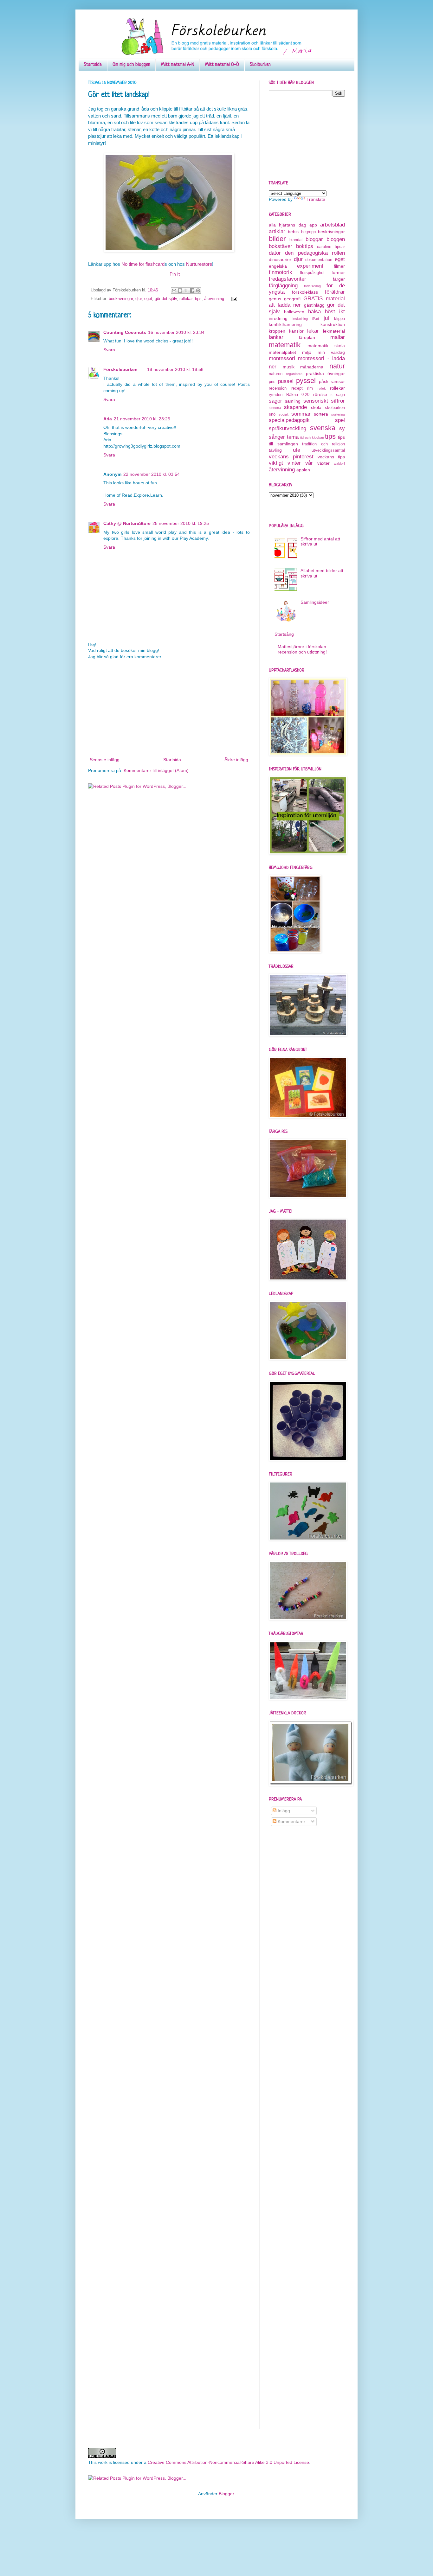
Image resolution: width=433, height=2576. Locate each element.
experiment (310, 266)
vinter (294, 463)
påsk (324, 381)
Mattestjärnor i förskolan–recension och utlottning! (303, 649)
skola (316, 407)
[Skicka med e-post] (174, 290)
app (313, 225)
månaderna (312, 367)
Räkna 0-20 (298, 395)
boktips (305, 246)
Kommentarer (291, 1821)
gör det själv (166, 299)
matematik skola (326, 346)
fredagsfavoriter (288, 279)
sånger (277, 437)
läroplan (307, 337)
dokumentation (319, 260)
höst (330, 312)
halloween (294, 312)
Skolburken (260, 65)
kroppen (277, 331)
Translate (316, 199)
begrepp (308, 232)
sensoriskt (316, 401)
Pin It (175, 274)
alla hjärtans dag (288, 225)
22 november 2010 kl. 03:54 (152, 474)
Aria (108, 419)
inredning (278, 318)
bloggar (314, 239)
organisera (294, 374)
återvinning (214, 299)
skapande (295, 407)
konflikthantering (285, 324)
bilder (277, 239)
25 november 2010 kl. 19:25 (181, 523)
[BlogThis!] (180, 290)
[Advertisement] (169, 708)
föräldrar (335, 292)
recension (278, 388)
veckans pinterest (291, 457)
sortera (321, 414)
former (338, 272)
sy (342, 428)
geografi (292, 299)
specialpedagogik (289, 420)
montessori (282, 358)
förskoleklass (305, 292)
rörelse (320, 394)
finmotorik (281, 272)
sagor (275, 401)
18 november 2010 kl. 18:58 (175, 369)
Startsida (93, 65)
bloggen (336, 239)
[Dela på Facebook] (192, 290)
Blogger (226, 2494)
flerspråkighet (312, 273)
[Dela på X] (186, 290)
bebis (293, 232)
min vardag (331, 352)
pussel (286, 381)
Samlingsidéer (315, 602)
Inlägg (283, 1811)
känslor (296, 331)
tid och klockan (312, 437)
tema (293, 437)
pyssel (306, 381)
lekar (313, 331)
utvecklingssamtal (328, 450)
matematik (285, 345)
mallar (338, 337)
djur (139, 299)
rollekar (186, 299)
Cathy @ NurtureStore (127, 523)
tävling (275, 450)
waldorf (339, 463)
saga (340, 395)
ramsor (338, 381)
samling (293, 401)
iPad (316, 319)
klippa (339, 319)
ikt (342, 312)
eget (148, 299)
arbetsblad (333, 225)
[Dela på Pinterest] (198, 290)
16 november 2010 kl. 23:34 (176, 332)
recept (297, 388)
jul (326, 318)
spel (340, 420)
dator (275, 253)
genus (275, 299)
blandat (296, 240)
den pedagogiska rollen (315, 253)
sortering (338, 414)
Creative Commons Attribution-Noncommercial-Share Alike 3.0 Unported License (228, 2462)
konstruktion (333, 324)
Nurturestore (199, 264)
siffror (338, 401)
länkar (276, 337)
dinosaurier (280, 259)
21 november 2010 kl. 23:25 (142, 419)
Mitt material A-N (178, 65)
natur (337, 366)
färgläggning (283, 286)
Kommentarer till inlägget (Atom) (156, 770)
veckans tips (331, 457)
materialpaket (282, 352)
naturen (276, 374)
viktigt (276, 463)
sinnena (275, 408)
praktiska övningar (325, 373)
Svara (109, 350)
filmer (339, 266)
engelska (278, 266)
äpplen (303, 470)
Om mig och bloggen (131, 65)
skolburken (335, 408)
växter (323, 463)
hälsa (314, 312)
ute (297, 450)
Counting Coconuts (125, 332)
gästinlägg (314, 305)
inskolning (300, 319)
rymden (276, 395)
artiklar (277, 231)
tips (198, 299)
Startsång (284, 634)
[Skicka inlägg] (233, 299)
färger (339, 279)
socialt (284, 414)
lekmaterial (334, 331)
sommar (301, 414)
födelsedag (312, 286)
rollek (322, 388)
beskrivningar (121, 299)
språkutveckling (288, 428)
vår (309, 463)
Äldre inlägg (236, 760)
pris (272, 382)
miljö (307, 352)
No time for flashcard (143, 264)
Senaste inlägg (105, 760)
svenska (323, 428)
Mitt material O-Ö (222, 65)
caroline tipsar (331, 247)
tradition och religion (323, 444)
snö (272, 414)
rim (310, 388)
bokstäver (281, 246)
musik (289, 367)
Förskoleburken (120, 369)
